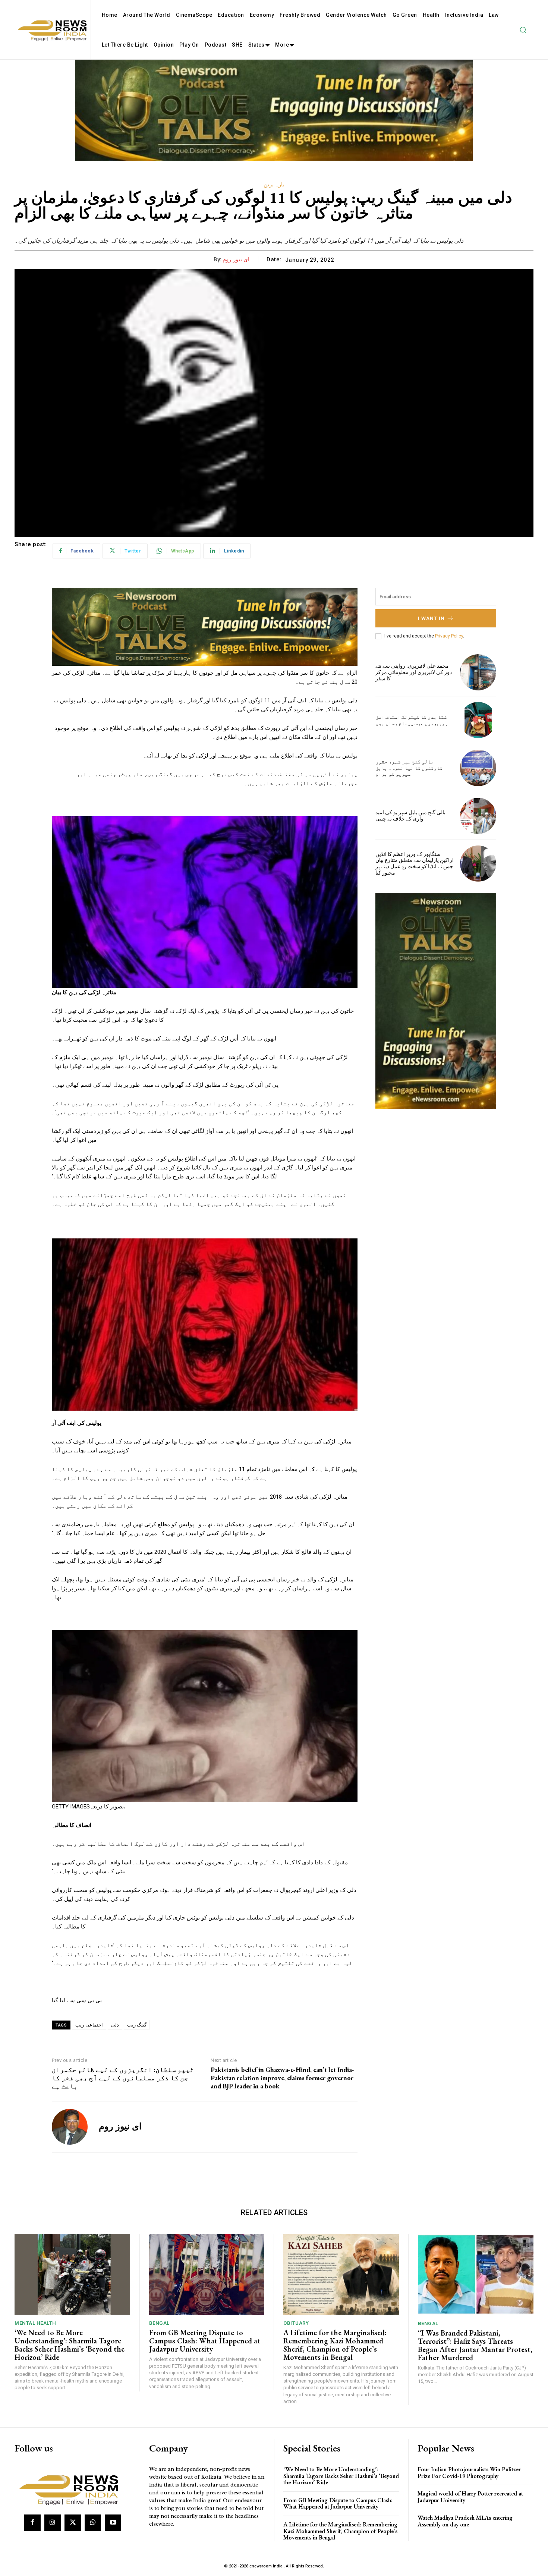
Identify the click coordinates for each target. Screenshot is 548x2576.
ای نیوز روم (236, 259)
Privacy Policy (449, 636)
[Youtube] (113, 2523)
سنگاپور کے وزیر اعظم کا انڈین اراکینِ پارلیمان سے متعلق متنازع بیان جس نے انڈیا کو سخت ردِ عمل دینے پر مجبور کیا (415, 863)
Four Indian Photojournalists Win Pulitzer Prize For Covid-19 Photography (469, 2473)
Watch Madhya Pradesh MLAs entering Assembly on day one (465, 2521)
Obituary (296, 2323)
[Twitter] (73, 2523)
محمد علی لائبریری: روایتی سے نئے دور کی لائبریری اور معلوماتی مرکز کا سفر (414, 672)
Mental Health (35, 2323)
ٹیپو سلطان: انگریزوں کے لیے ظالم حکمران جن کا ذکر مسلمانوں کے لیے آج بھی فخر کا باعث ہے (123, 2078)
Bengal (159, 2323)
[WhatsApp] (93, 2523)
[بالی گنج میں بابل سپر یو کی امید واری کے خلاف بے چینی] (478, 816)
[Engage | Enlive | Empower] (72, 2489)
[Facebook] (32, 2523)
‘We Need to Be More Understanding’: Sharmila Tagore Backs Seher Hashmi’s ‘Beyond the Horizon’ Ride (70, 2345)
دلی (115, 2025)
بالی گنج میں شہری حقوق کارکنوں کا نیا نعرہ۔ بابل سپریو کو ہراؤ (409, 768)
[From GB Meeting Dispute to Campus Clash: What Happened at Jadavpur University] (207, 2274)
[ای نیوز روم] (70, 2127)
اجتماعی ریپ (89, 2025)
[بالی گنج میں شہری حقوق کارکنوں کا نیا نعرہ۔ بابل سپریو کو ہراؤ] (478, 768)
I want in (431, 618)
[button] (523, 30)
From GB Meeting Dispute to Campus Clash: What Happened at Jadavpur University (205, 2341)
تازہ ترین (274, 185)
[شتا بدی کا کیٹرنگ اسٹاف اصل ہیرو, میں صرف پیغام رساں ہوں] (478, 720)
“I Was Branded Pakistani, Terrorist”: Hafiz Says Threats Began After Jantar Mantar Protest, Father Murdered (475, 2345)
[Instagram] (53, 2523)
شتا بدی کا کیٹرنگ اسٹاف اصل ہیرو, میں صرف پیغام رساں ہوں (412, 720)
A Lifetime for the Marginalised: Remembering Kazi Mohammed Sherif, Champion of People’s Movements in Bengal (335, 2345)
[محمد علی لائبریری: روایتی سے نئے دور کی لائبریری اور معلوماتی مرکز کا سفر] (478, 672)
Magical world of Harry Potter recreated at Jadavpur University (470, 2497)
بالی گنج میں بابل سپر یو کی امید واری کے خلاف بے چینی (410, 815)
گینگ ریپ (137, 2025)
